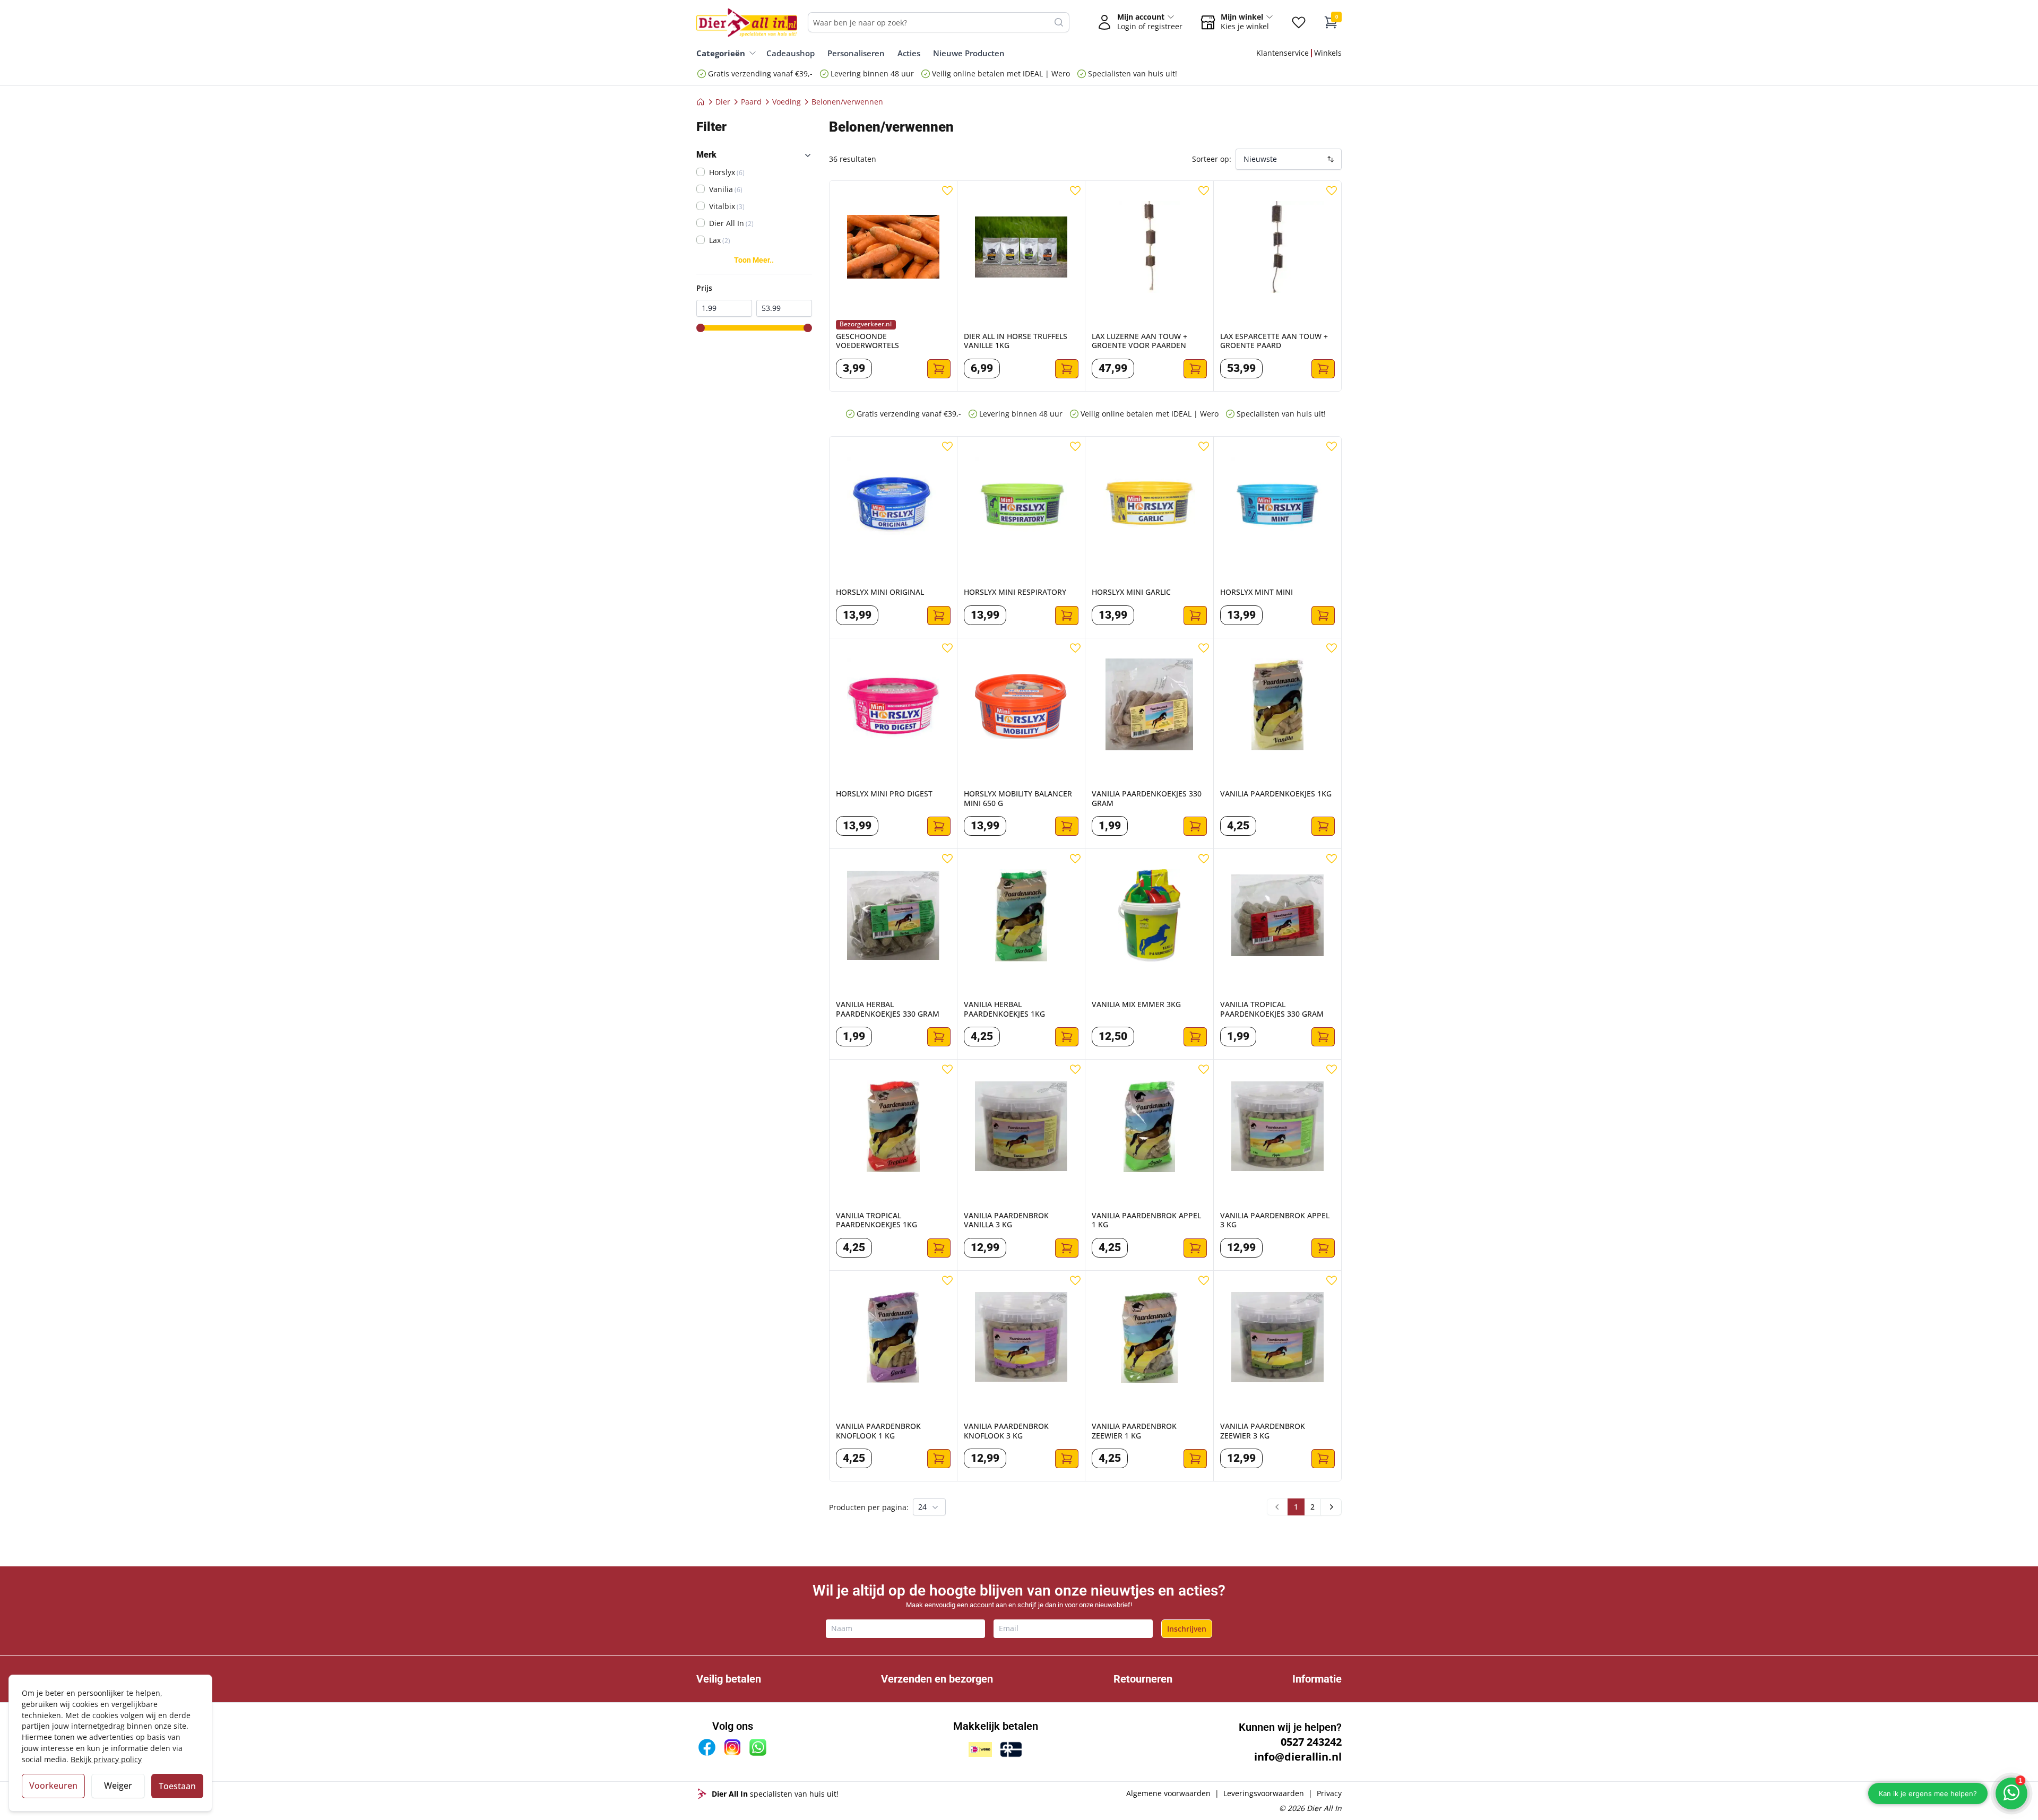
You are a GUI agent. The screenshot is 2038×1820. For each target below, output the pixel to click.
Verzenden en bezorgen (937, 1679)
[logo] (702, 1794)
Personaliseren (856, 53)
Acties (909, 53)
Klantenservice (1283, 53)
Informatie (1317, 1679)
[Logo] (747, 22)
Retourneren (1143, 1679)
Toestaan (177, 1786)
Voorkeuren (53, 1786)
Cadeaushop (791, 53)
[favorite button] (947, 190)
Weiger (118, 1786)
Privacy (1329, 1793)
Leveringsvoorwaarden (1264, 1793)
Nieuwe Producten (969, 53)
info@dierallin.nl (1298, 1757)
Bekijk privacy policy (106, 1759)
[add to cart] (939, 369)
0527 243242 (1311, 1742)
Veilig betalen (729, 1679)
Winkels (1328, 53)
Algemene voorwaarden (1168, 1793)
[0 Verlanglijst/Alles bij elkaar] (1299, 22)
